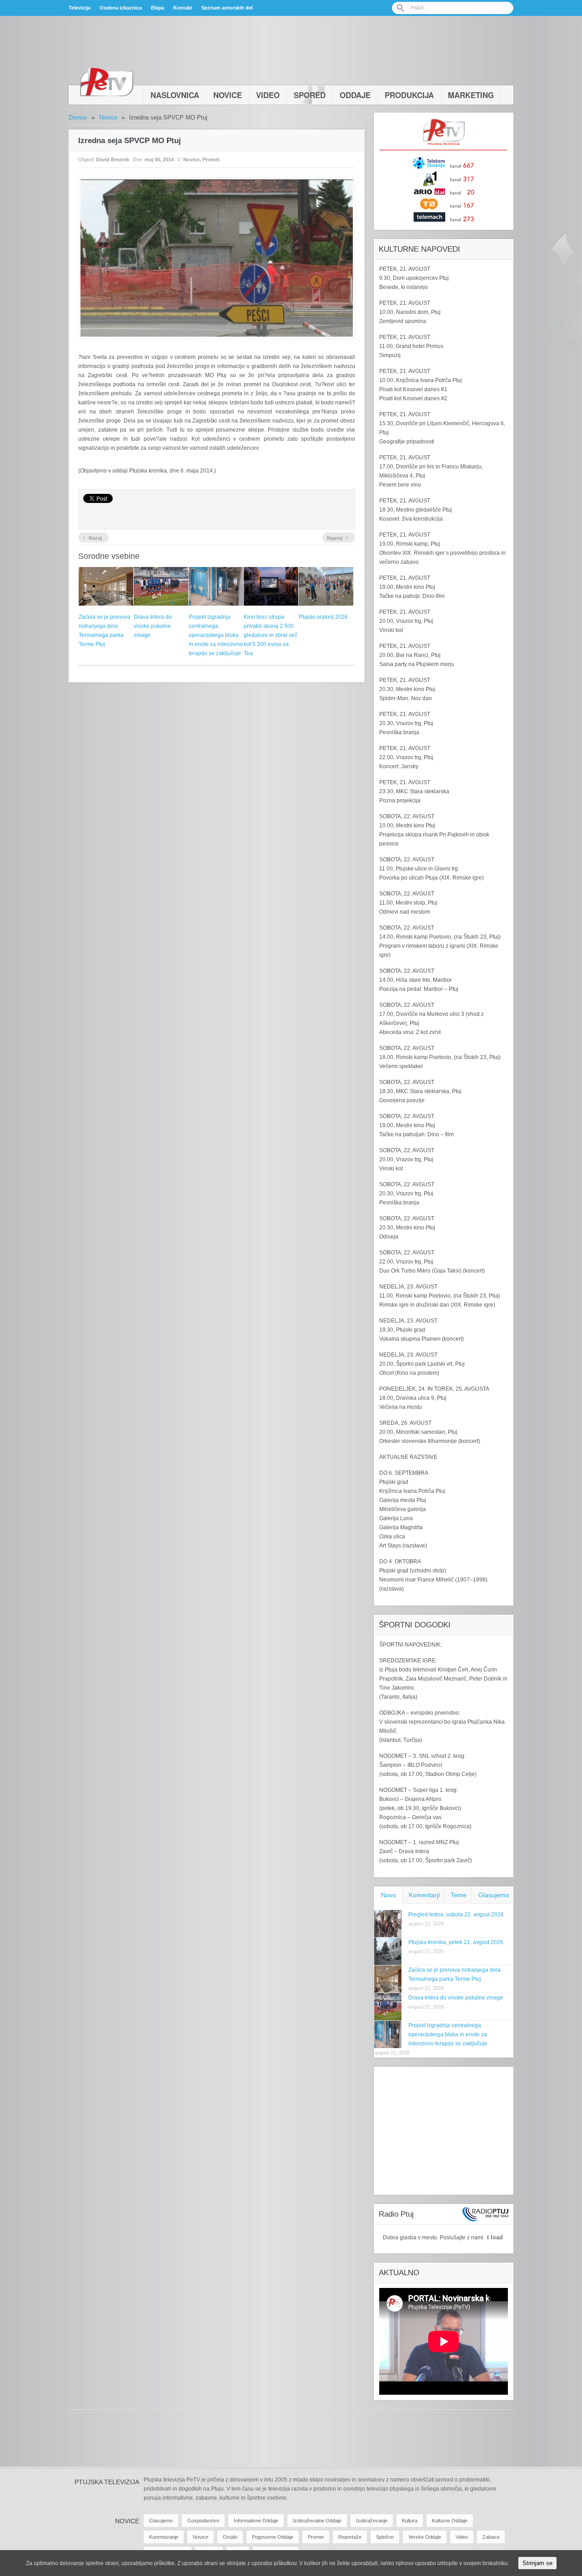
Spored (310, 95)
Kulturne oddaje (450, 2521)
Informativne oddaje (256, 2521)
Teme (459, 1895)
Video (268, 95)
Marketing (471, 95)
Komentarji (424, 1895)
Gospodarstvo (203, 2521)
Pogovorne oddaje (273, 2537)
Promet (211, 159)
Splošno (385, 2537)
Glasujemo (494, 1895)
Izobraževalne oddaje (317, 2521)
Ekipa (158, 8)
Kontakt (183, 8)
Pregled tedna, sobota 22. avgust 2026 (456, 1915)
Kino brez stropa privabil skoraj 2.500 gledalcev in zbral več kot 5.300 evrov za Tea (271, 635)
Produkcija (409, 95)
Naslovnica (175, 95)
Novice (228, 95)
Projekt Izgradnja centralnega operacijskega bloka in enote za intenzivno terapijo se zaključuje (216, 635)
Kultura (410, 2521)
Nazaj (92, 537)
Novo (389, 1895)
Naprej (338, 537)
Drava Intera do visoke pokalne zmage (153, 626)
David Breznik (113, 159)
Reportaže (350, 2537)
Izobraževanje (372, 2521)
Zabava (491, 2537)
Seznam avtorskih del (227, 8)
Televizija (80, 8)
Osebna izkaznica (121, 8)
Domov (78, 117)
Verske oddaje (425, 2537)
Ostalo (230, 2537)
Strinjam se (537, 2563)
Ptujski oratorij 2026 (323, 617)
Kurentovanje (164, 2537)
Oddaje (355, 95)
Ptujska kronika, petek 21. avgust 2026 (456, 1942)
